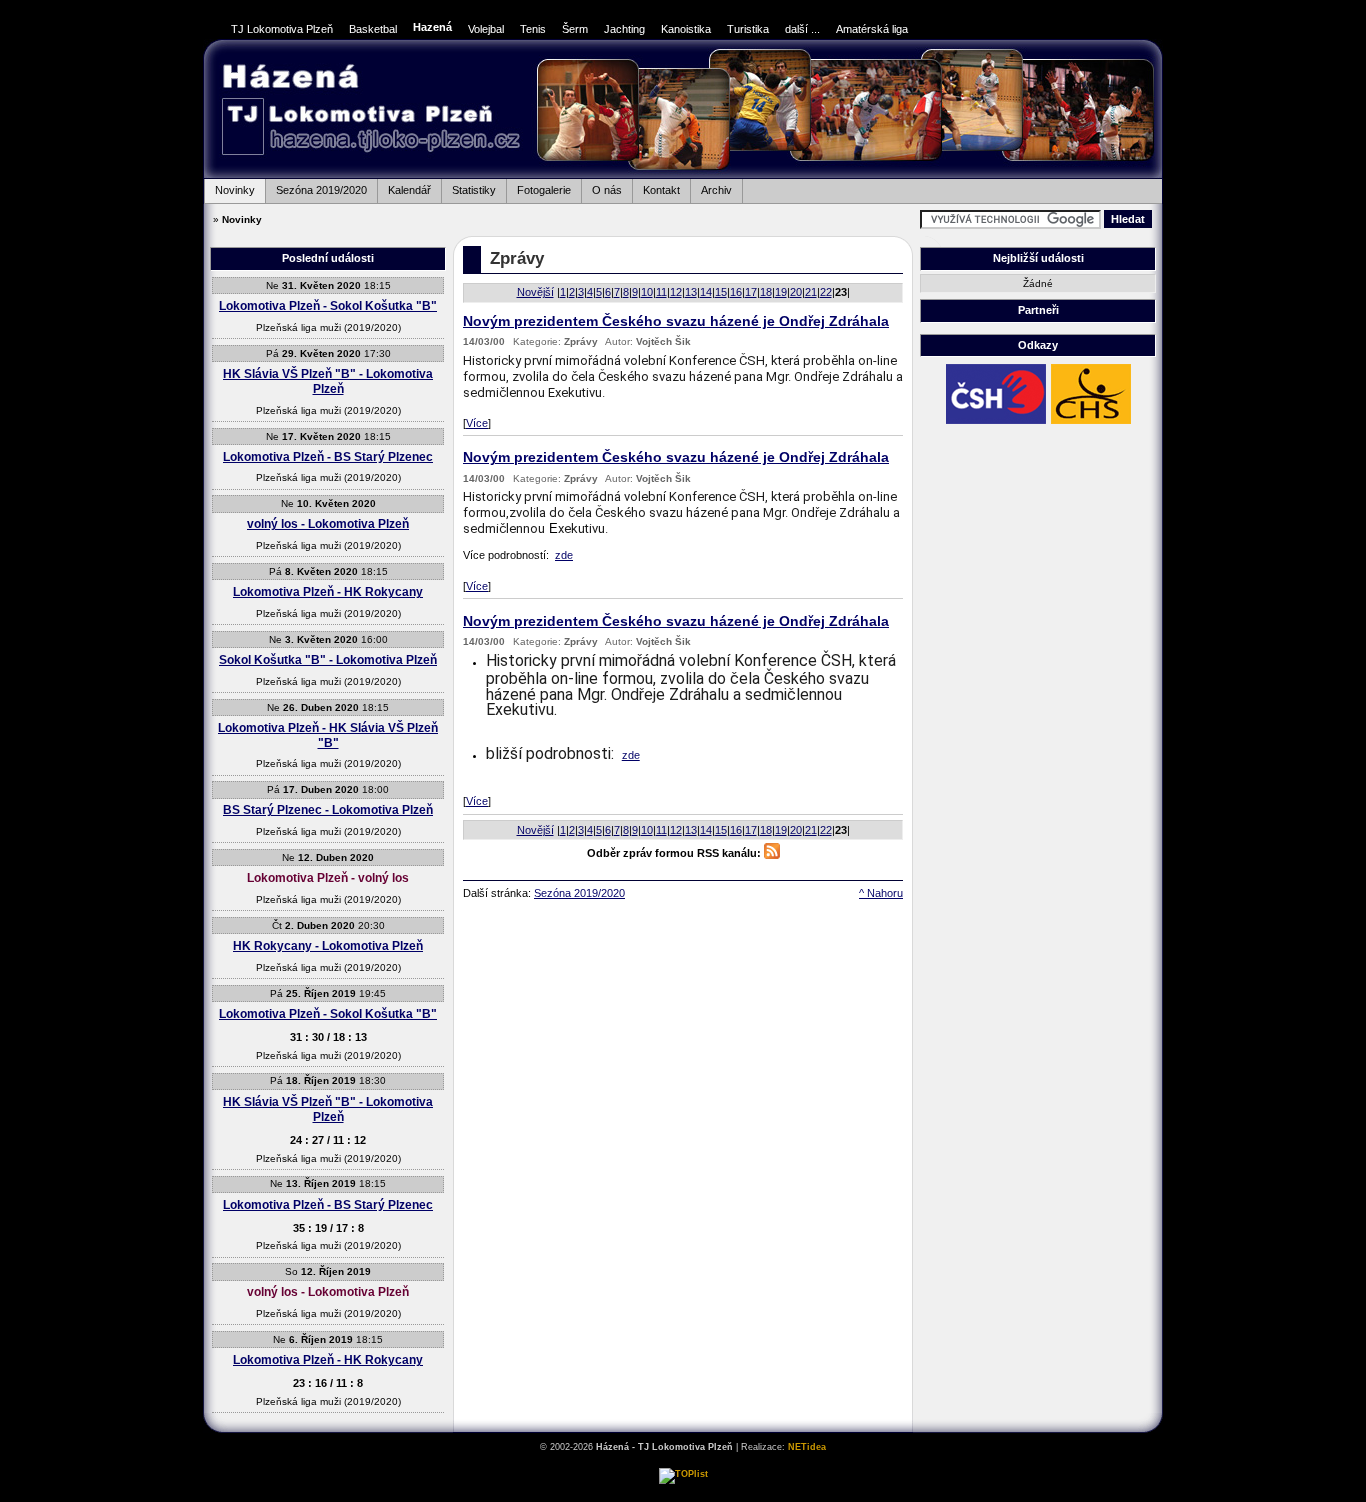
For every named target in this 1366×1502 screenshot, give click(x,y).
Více (477, 423)
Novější (535, 292)
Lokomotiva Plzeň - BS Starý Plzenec (328, 457)
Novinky (229, 187)
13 (691, 292)
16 (736, 292)
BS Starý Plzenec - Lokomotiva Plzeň (328, 810)
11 (661, 292)
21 (811, 292)
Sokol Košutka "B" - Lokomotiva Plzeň (328, 660)
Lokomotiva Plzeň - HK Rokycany (328, 592)
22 (826, 292)
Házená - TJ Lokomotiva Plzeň (370, 111)
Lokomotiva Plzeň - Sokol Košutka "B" (328, 306)
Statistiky (468, 187)
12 (676, 292)
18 (766, 292)
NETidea (807, 1447)
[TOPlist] (683, 1474)
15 (721, 292)
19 (781, 292)
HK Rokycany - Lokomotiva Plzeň (328, 946)
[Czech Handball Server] (1091, 423)
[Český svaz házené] (996, 423)
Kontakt (656, 187)
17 (751, 292)
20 (796, 292)
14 (706, 292)
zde (564, 555)
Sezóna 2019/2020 (316, 187)
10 (647, 292)
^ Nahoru (881, 893)
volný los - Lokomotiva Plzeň (328, 524)
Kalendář (404, 187)
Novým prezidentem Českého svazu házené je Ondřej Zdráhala (676, 321)
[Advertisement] (1233, 341)
